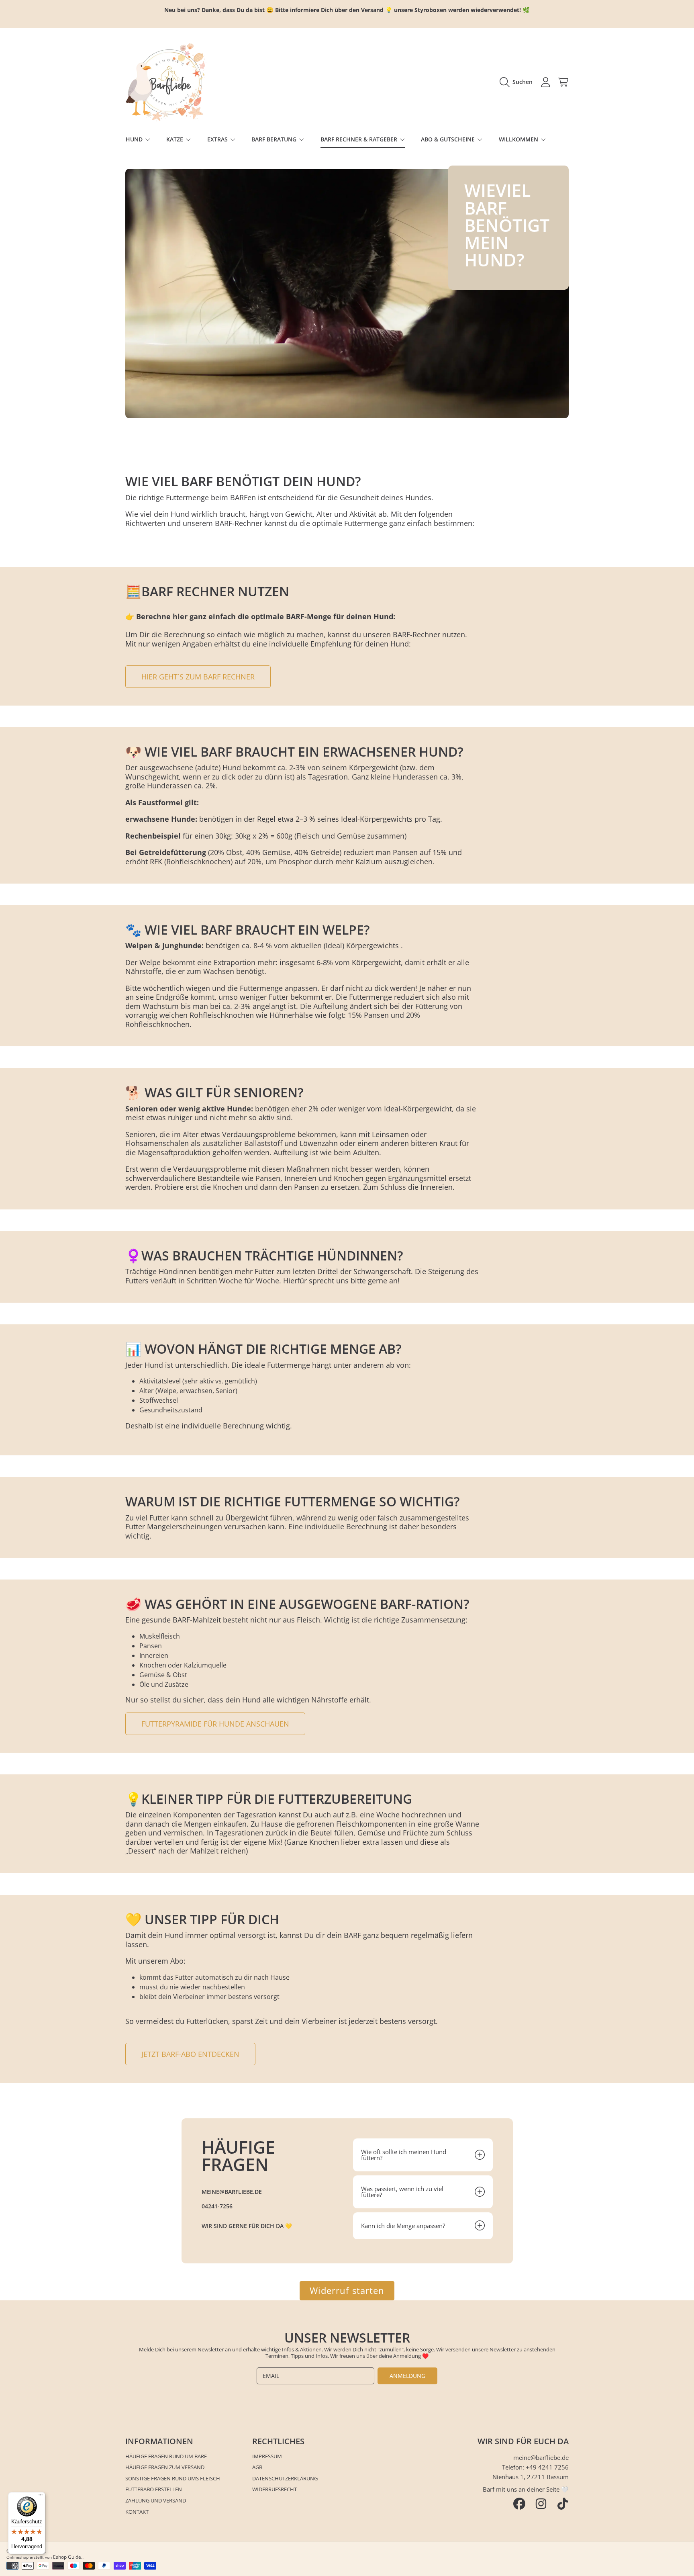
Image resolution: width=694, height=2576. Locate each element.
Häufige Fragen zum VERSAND (165, 2467)
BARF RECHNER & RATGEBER (360, 139)
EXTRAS (218, 139)
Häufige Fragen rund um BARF (166, 2456)
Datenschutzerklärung (285, 2478)
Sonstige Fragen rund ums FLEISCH (173, 2478)
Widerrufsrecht (275, 2489)
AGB (257, 2467)
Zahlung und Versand (156, 2500)
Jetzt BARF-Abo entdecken (190, 2054)
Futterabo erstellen (154, 2489)
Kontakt (137, 2512)
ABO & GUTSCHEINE (449, 139)
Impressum (267, 2456)
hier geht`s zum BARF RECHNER (198, 677)
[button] (518, 82)
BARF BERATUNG (275, 139)
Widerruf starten (347, 2291)
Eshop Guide (67, 2557)
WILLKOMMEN (519, 139)
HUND (135, 139)
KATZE (176, 139)
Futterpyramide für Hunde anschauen (215, 1724)
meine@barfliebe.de (541, 2457)
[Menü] (41, 2497)
